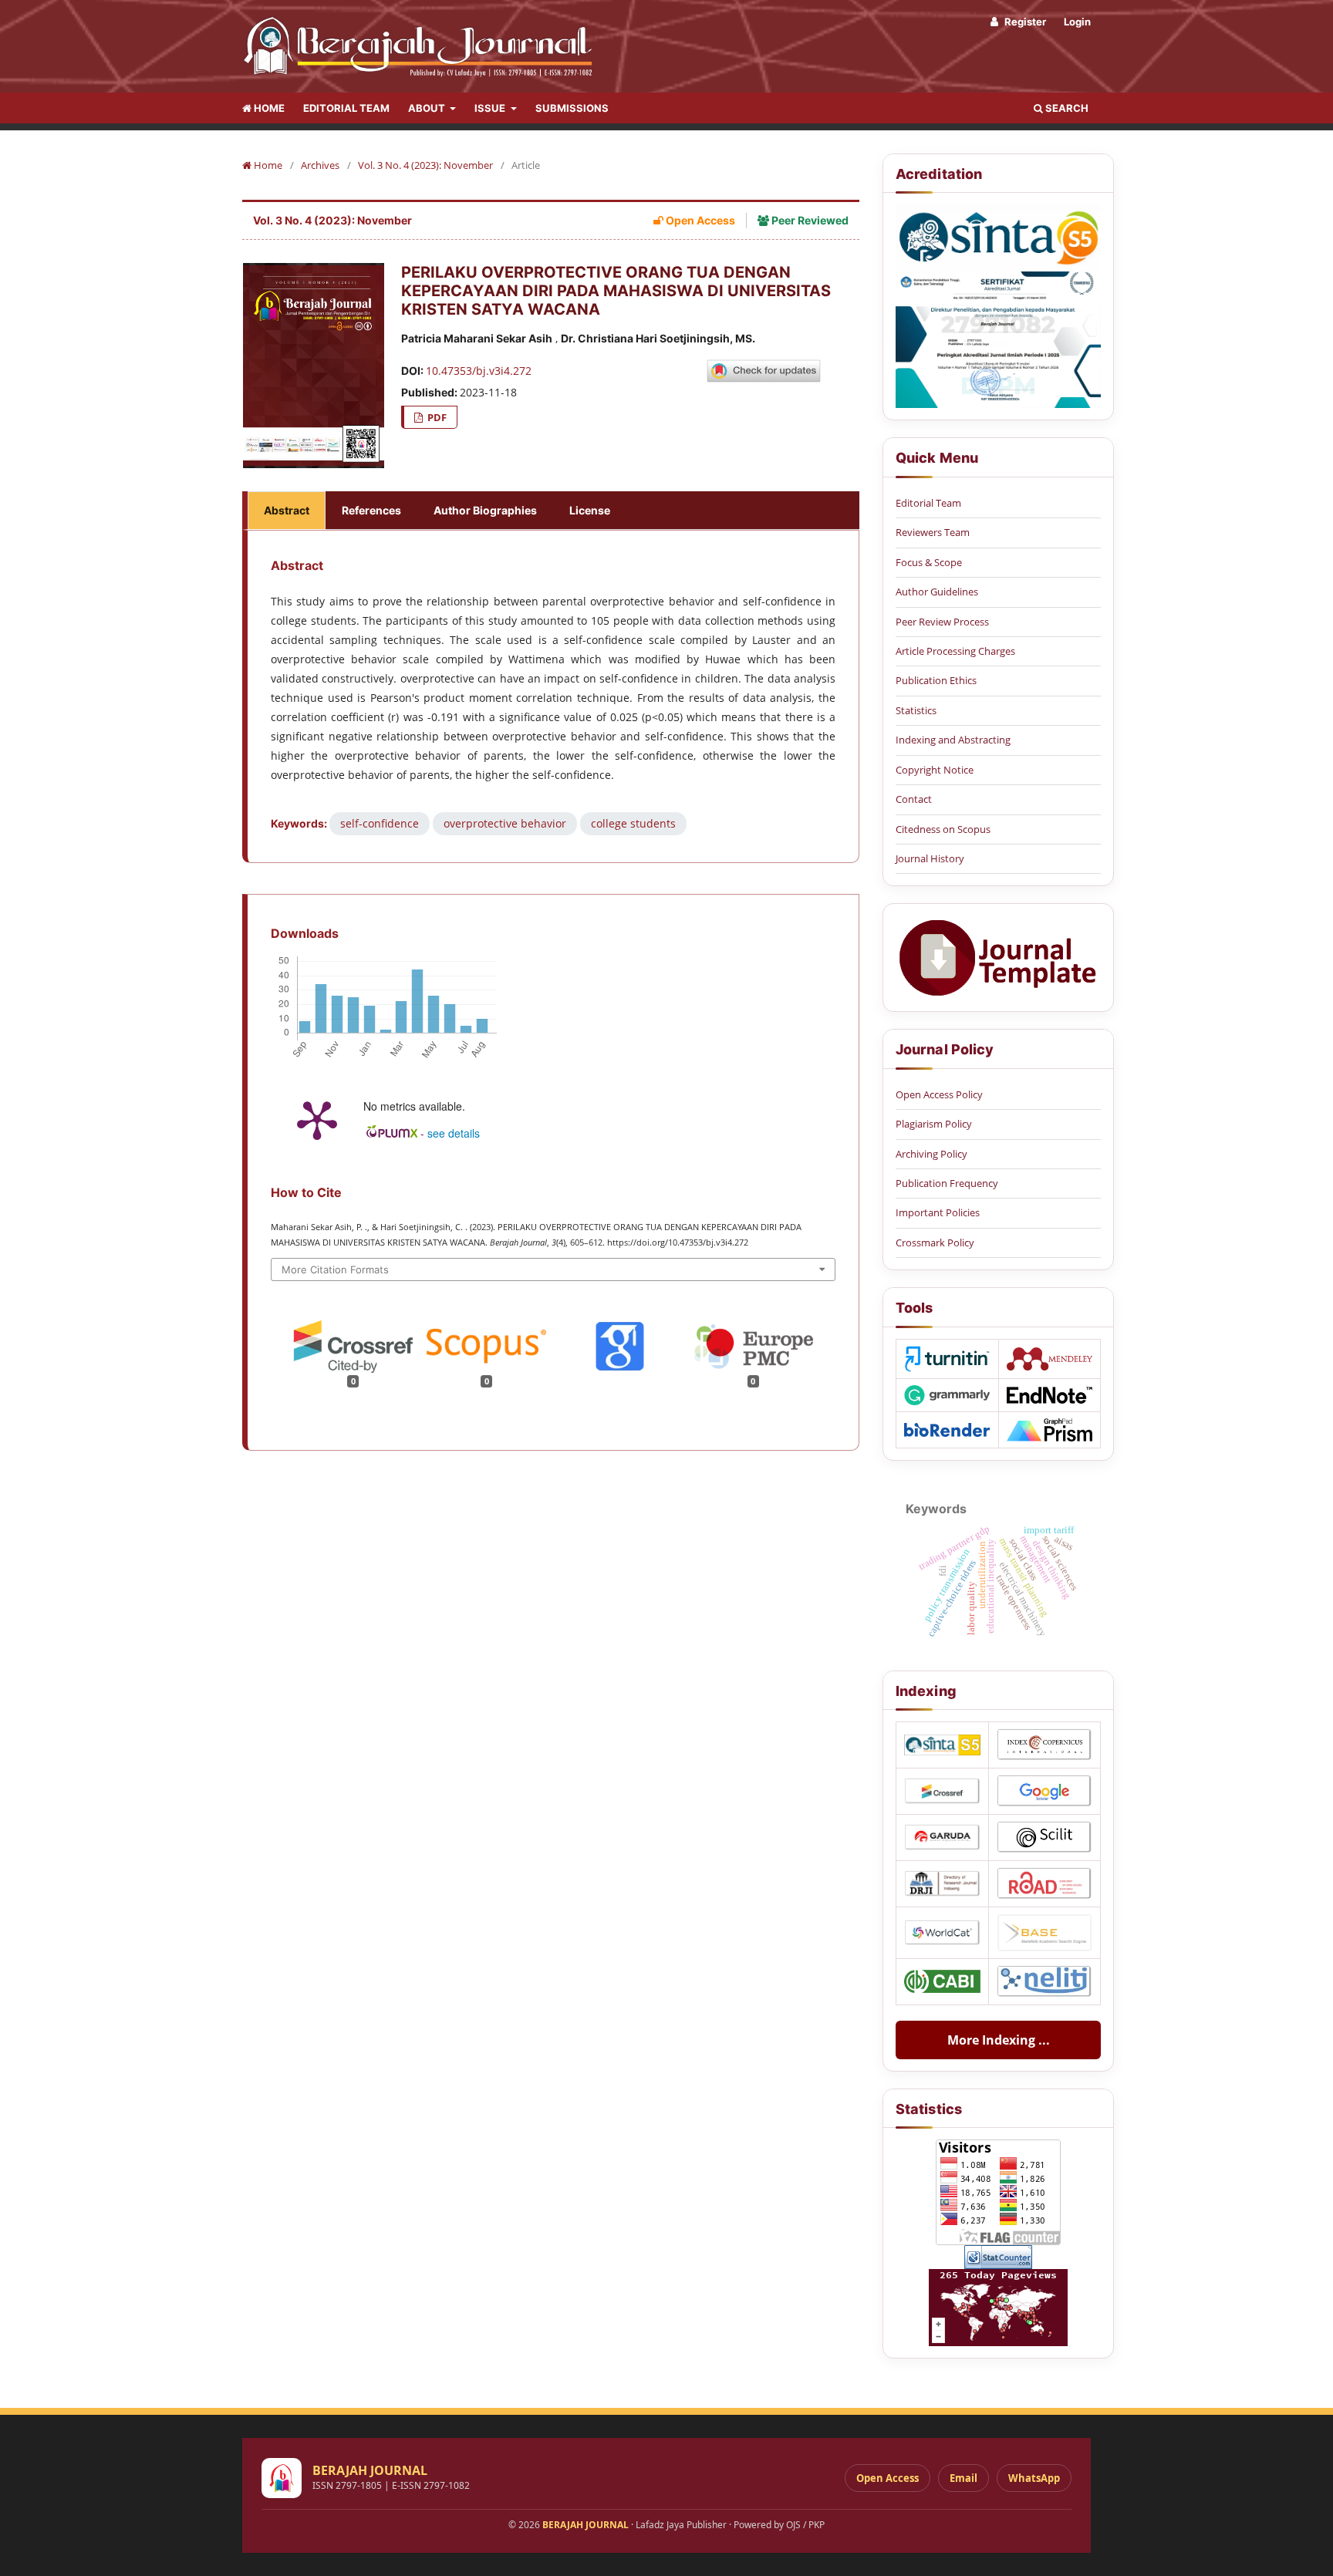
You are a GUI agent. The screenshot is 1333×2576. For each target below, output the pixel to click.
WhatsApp (1034, 2478)
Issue (491, 108)
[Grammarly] (947, 1395)
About (428, 108)
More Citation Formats (335, 1269)
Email (963, 2478)
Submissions (572, 108)
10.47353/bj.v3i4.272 (479, 371)
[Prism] (1050, 1430)
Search (1066, 108)
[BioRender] (947, 1430)
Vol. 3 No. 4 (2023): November (425, 165)
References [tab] (371, 510)
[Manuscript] (998, 958)
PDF (436, 417)
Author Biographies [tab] (485, 510)
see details (454, 1133)
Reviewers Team (933, 532)
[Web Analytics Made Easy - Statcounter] (998, 2257)
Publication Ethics (936, 680)
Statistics (916, 710)
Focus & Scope (929, 562)
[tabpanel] (553, 696)
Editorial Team (346, 108)
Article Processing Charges (955, 651)
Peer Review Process (942, 622)
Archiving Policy (931, 1154)
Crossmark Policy (935, 1242)
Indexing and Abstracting (953, 740)
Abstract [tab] (287, 510)
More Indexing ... (999, 2040)
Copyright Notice (935, 770)
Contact (914, 799)
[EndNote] (1050, 1395)
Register (1024, 22)
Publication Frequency (947, 1183)
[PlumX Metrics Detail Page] (317, 1119)
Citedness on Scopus (943, 829)
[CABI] (942, 1981)
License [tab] (590, 510)
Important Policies (938, 1212)
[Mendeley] (1050, 1359)
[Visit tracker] (998, 2308)
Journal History (930, 858)
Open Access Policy (939, 1094)
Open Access (888, 2478)
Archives (320, 165)
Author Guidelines (937, 592)
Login (1077, 22)
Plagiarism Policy (934, 1124)
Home (268, 108)
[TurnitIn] (947, 1359)
